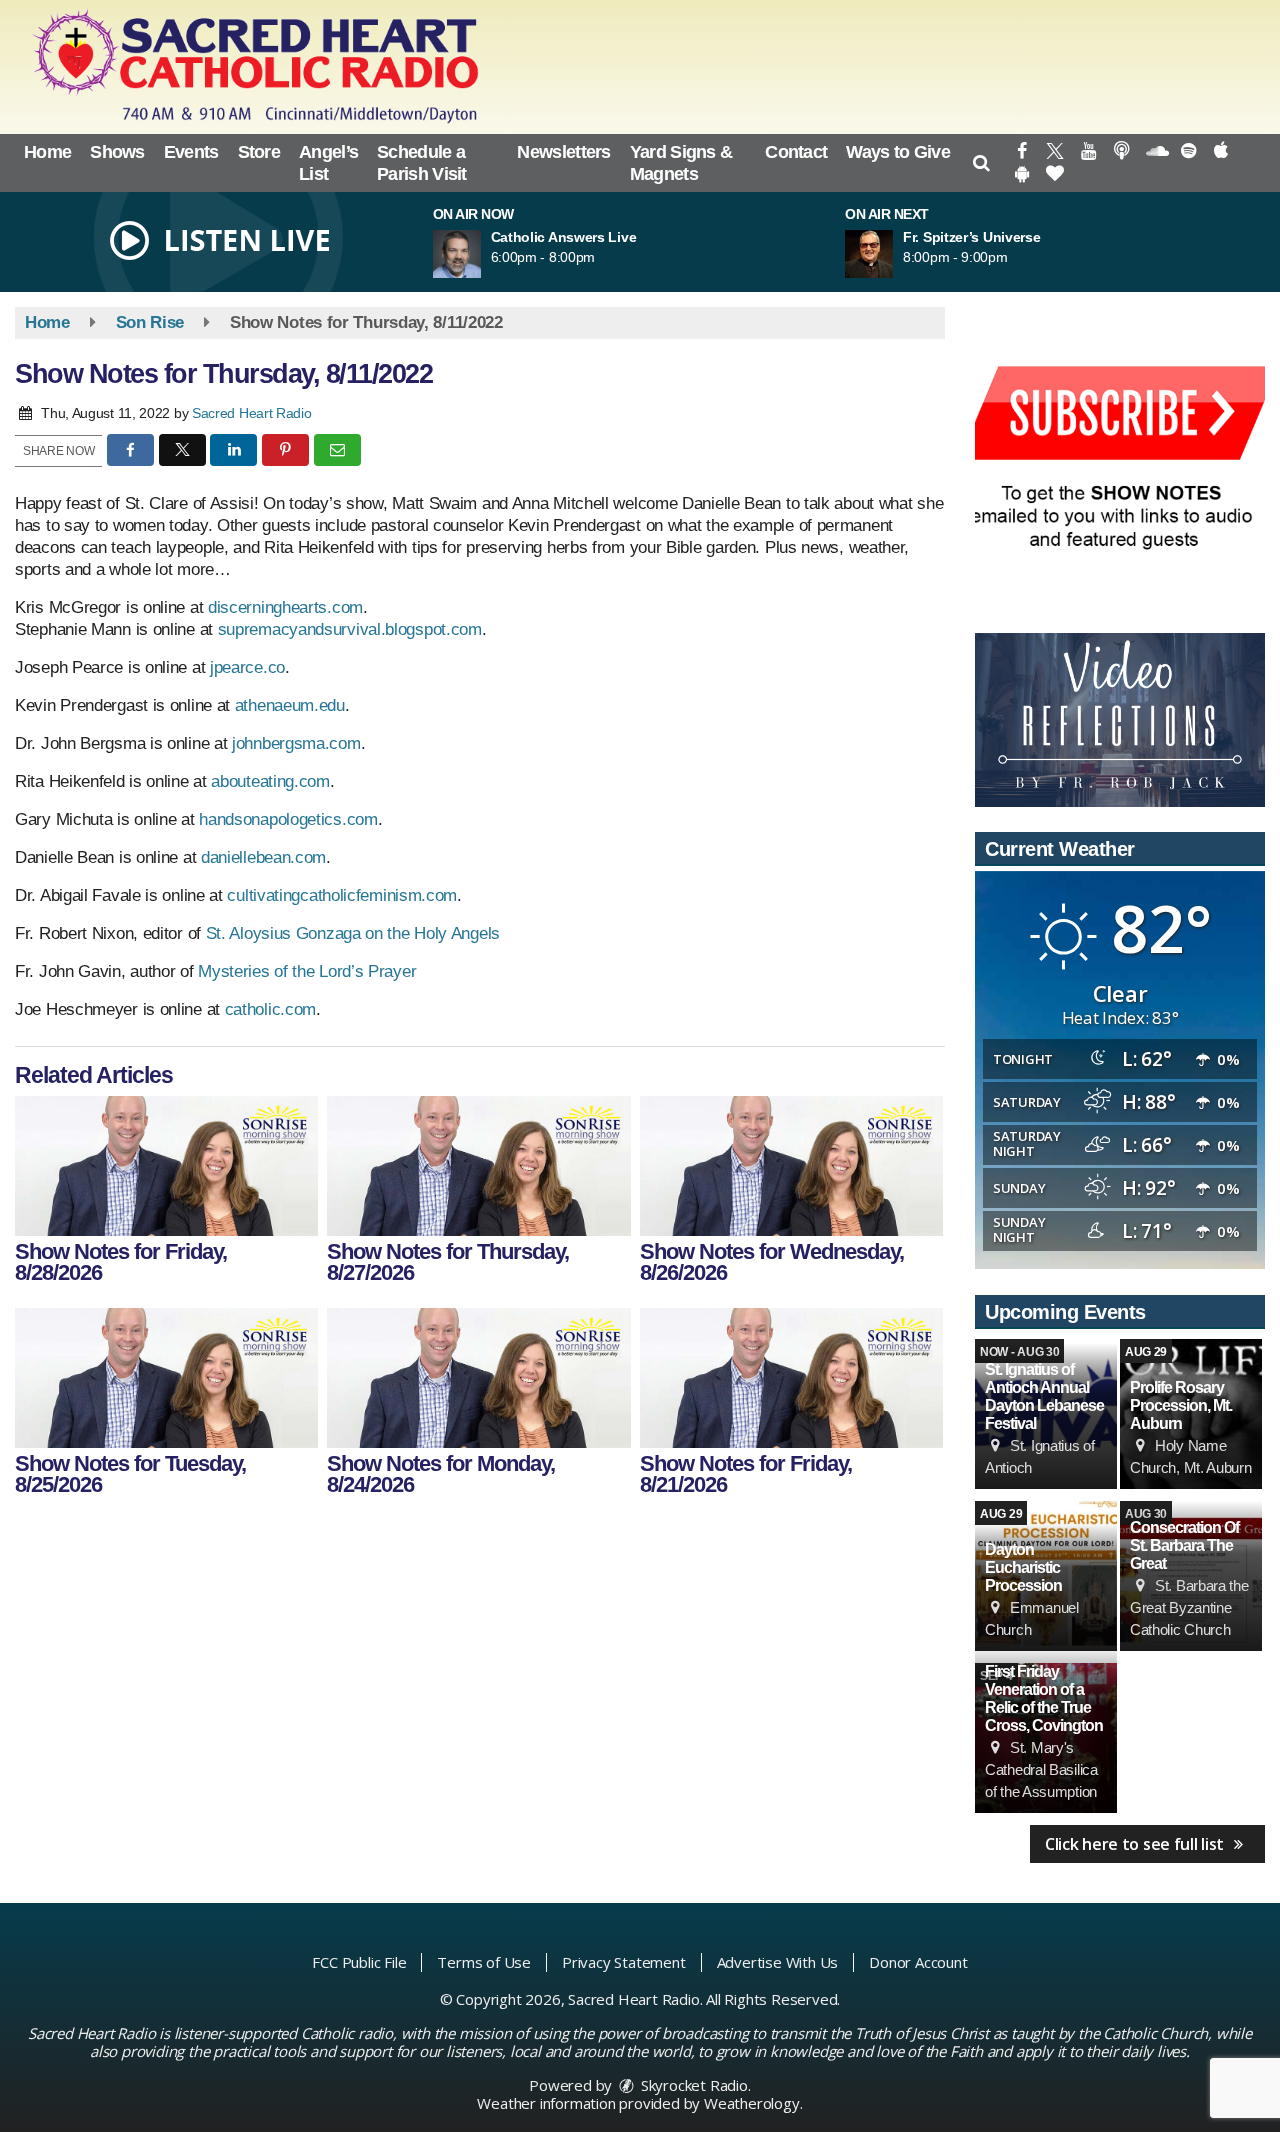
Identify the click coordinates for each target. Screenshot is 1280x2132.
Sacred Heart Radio (252, 413)
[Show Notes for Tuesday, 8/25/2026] (166, 1378)
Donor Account (918, 1962)
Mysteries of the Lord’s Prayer (307, 971)
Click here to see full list (1136, 1844)
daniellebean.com (263, 857)
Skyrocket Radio (692, 2085)
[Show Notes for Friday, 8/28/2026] (166, 1166)
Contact (796, 152)
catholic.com (270, 1009)
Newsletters (563, 152)
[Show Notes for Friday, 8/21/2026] (791, 1378)
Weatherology (752, 2103)
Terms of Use (484, 1962)
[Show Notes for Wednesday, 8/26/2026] (791, 1166)
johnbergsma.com (296, 743)
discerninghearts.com (285, 607)
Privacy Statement (624, 1962)
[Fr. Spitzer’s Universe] (893, 254)
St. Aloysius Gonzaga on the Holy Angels (353, 933)
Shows (117, 152)
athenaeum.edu (290, 705)
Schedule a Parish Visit (422, 163)
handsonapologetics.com (288, 819)
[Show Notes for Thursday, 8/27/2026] (478, 1166)
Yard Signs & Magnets (681, 163)
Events (191, 152)
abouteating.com (270, 781)
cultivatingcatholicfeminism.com (342, 895)
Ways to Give (898, 152)
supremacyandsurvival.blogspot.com (350, 629)
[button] (981, 163)
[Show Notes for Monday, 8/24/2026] (478, 1378)
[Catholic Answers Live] (481, 254)
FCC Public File (359, 1962)
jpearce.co (247, 667)
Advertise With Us (778, 1962)
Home (47, 152)
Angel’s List (328, 163)
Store (259, 152)
